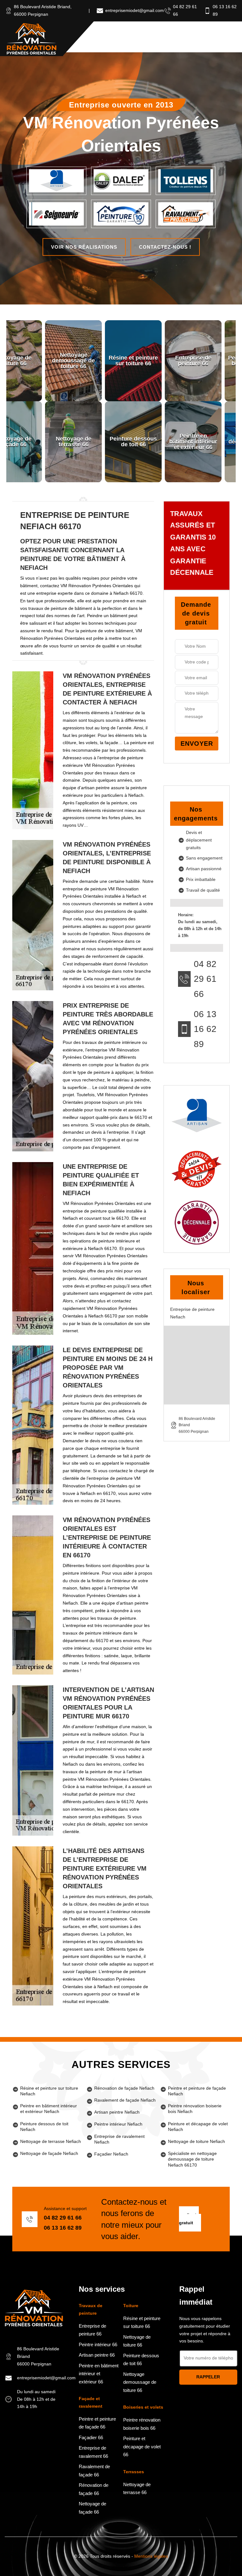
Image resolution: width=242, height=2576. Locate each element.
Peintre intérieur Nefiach (118, 2124)
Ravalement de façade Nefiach (125, 2100)
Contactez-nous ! (165, 247)
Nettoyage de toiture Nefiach (196, 2141)
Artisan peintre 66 (97, 2355)
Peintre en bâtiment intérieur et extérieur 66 (99, 2374)
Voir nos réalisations (84, 247)
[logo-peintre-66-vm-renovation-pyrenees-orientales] (32, 39)
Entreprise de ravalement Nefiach (119, 2139)
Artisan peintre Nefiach (117, 2112)
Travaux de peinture (91, 2309)
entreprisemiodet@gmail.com (135, 10)
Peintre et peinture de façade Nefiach (197, 2091)
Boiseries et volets (143, 2407)
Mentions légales (151, 2556)
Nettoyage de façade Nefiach (49, 2153)
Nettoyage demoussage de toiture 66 (140, 2382)
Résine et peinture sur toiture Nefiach (49, 2091)
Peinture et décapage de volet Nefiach (198, 2127)
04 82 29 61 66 (205, 979)
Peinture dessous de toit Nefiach (44, 2127)
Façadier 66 (91, 2437)
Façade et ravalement (91, 2402)
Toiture (131, 2306)
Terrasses (134, 2472)
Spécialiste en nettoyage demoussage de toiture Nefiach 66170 (192, 2159)
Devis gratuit (189, 2219)
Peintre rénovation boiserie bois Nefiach (195, 2109)
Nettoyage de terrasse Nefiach (51, 2141)
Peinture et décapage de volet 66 (142, 2446)
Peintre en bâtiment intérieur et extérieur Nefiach (49, 2109)
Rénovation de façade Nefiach (124, 2088)
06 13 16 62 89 (205, 1029)
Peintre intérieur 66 (98, 2344)
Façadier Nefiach (111, 2154)
